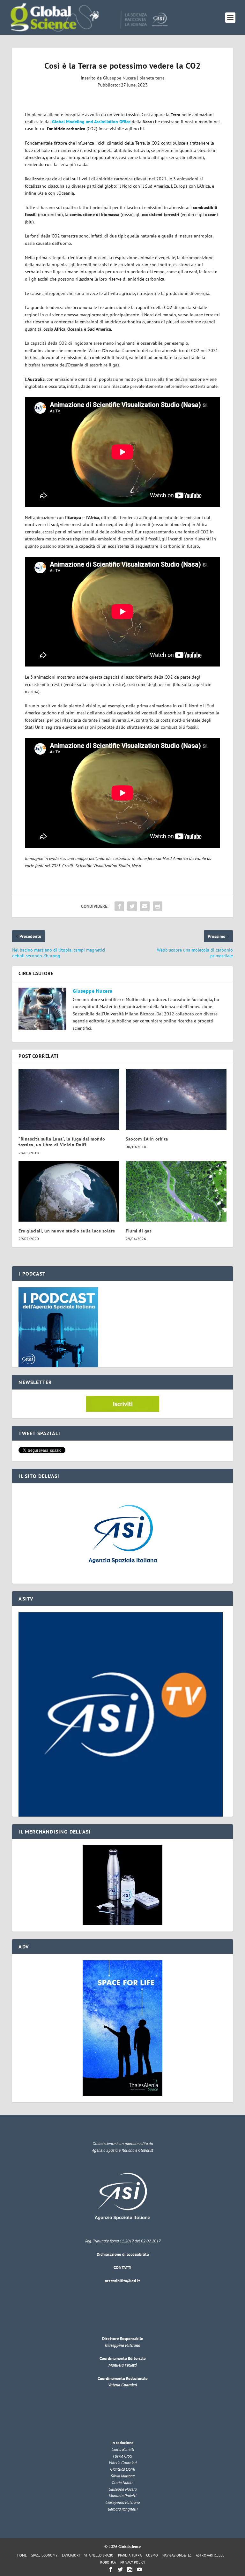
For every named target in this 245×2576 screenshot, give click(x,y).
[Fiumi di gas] (176, 1191)
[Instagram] (130, 2569)
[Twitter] (120, 2569)
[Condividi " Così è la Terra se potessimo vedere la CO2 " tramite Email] (145, 906)
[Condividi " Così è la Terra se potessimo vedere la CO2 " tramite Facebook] (119, 906)
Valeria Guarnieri (122, 2385)
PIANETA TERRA (130, 2555)
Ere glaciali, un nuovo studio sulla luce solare (67, 1231)
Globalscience (130, 2546)
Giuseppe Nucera (119, 78)
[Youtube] (139, 2569)
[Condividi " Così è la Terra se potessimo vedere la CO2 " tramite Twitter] (132, 906)
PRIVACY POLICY (133, 2562)
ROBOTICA (108, 2562)
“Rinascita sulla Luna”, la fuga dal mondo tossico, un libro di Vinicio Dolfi (62, 1142)
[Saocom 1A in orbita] (176, 1100)
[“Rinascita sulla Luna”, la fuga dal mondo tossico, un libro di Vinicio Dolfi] (69, 1100)
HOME (22, 2555)
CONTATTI (122, 2267)
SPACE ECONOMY (44, 2555)
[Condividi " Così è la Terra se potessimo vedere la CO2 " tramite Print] (158, 906)
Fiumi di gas (139, 1231)
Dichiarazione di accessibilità (123, 2254)
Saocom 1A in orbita (147, 1139)
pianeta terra (152, 78)
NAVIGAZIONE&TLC (177, 2555)
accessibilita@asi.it (122, 2281)
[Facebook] (111, 2569)
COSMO (152, 2555)
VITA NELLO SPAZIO (99, 2555)
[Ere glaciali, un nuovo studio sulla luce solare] (69, 1191)
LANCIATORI (71, 2555)
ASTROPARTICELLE (210, 2555)
